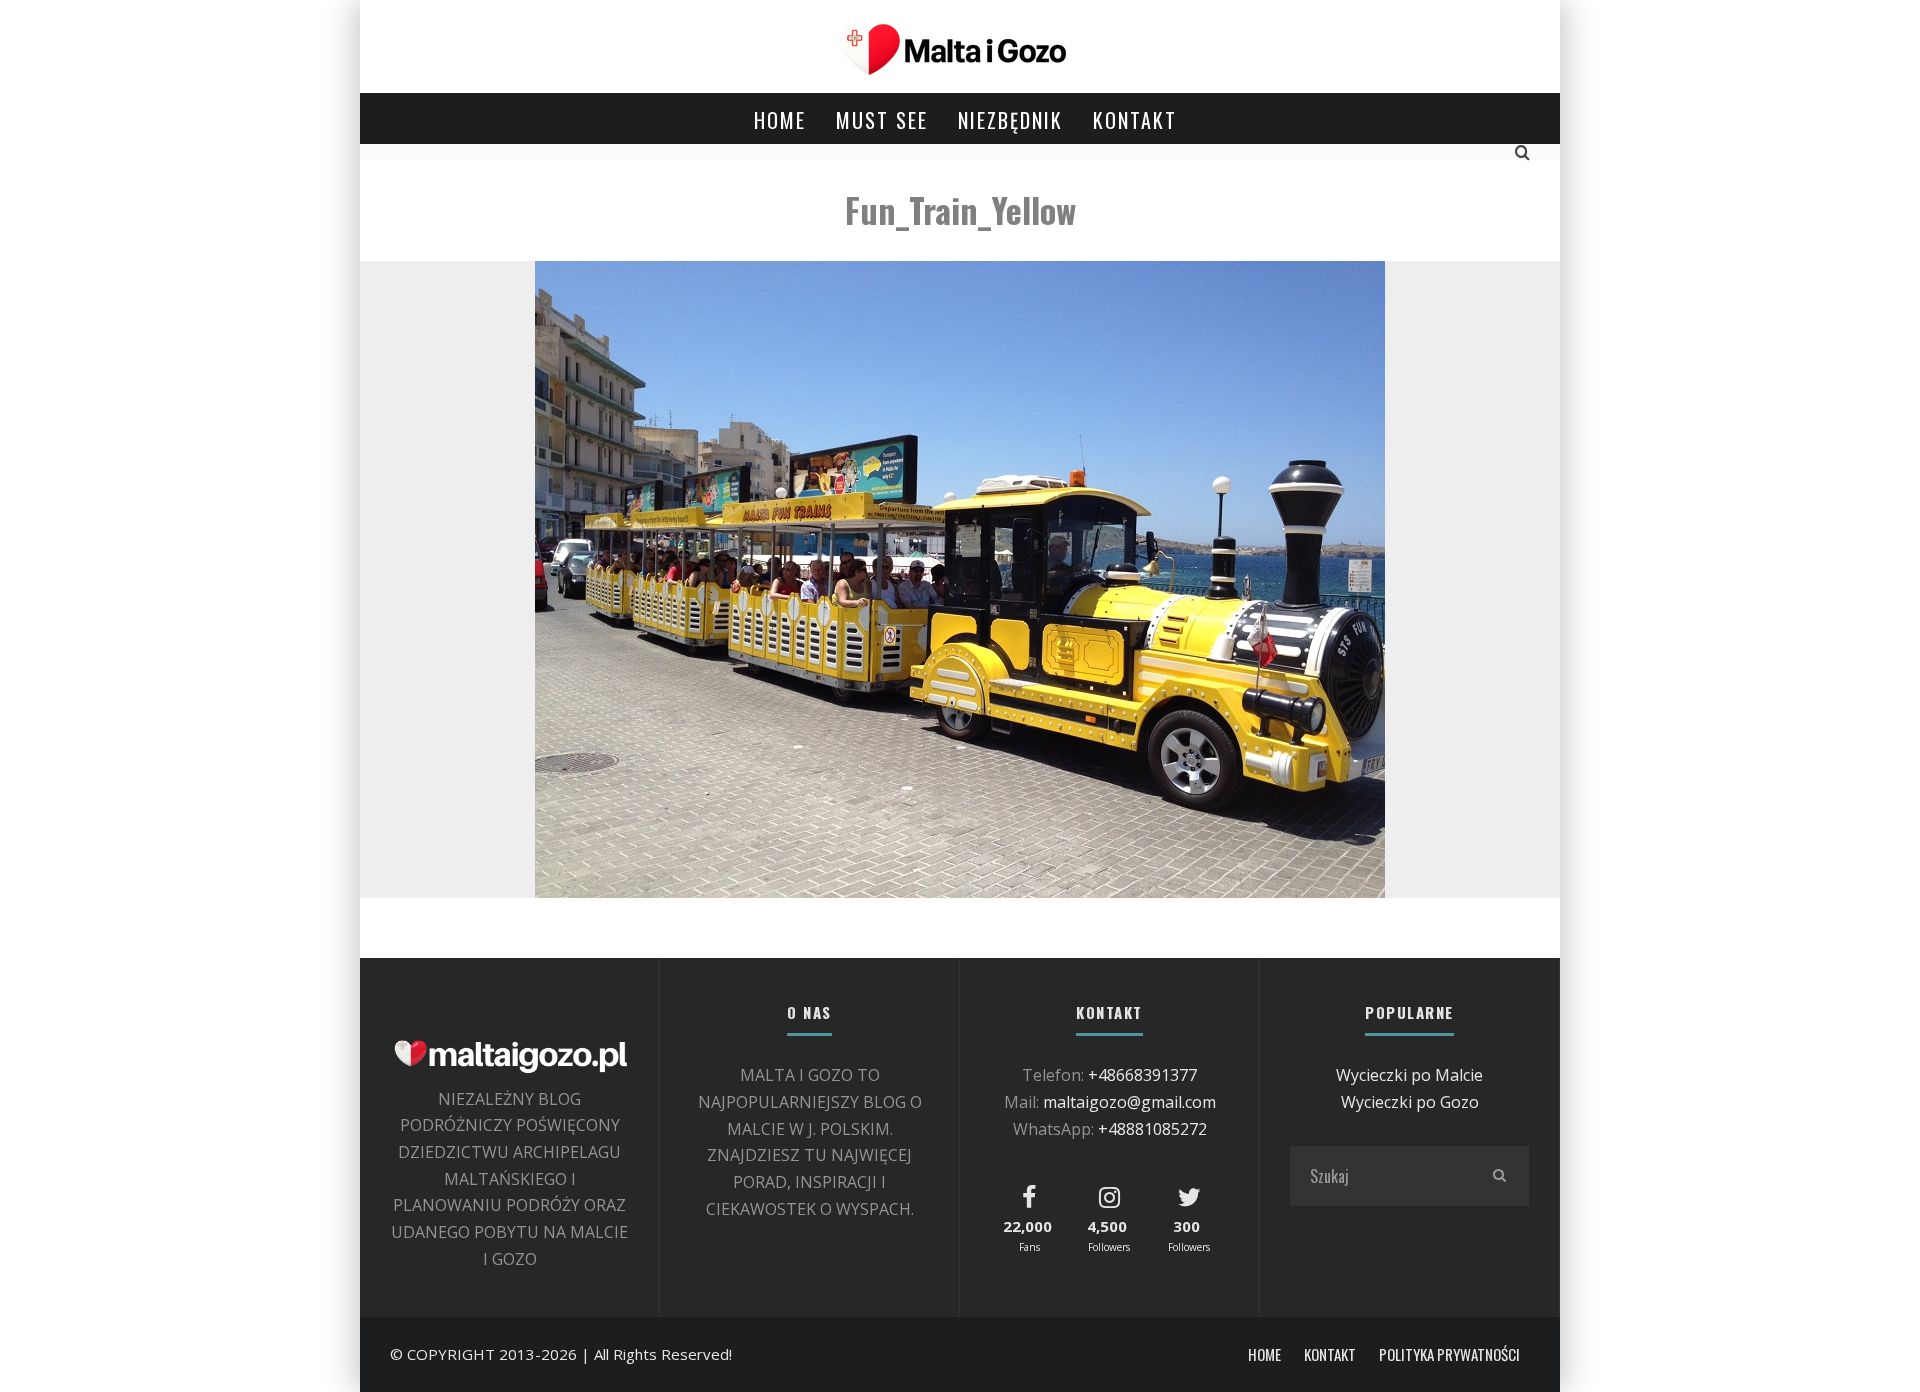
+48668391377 (1142, 1075)
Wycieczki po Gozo (1410, 1102)
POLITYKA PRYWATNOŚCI (1449, 1354)
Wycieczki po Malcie (1409, 1075)
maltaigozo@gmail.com (1129, 1102)
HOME (780, 120)
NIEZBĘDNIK (1010, 120)
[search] (1499, 1176)
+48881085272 (1152, 1129)
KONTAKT (1135, 120)
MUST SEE (882, 120)
